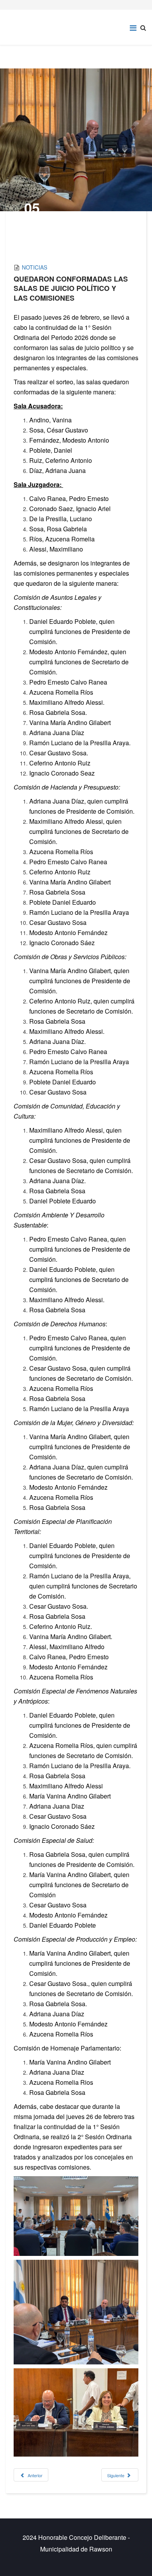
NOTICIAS (34, 267)
